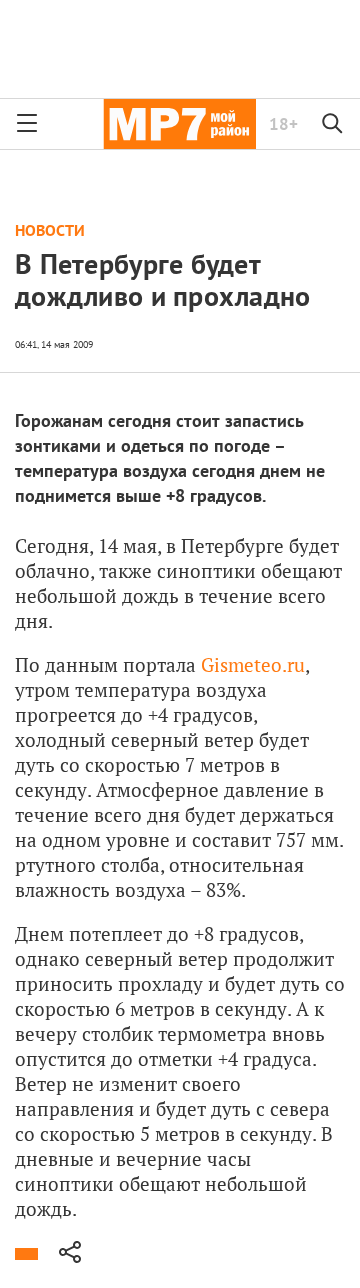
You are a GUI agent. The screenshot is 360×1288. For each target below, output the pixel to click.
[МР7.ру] (179, 124)
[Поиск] (333, 124)
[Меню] (27, 124)
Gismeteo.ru (253, 664)
